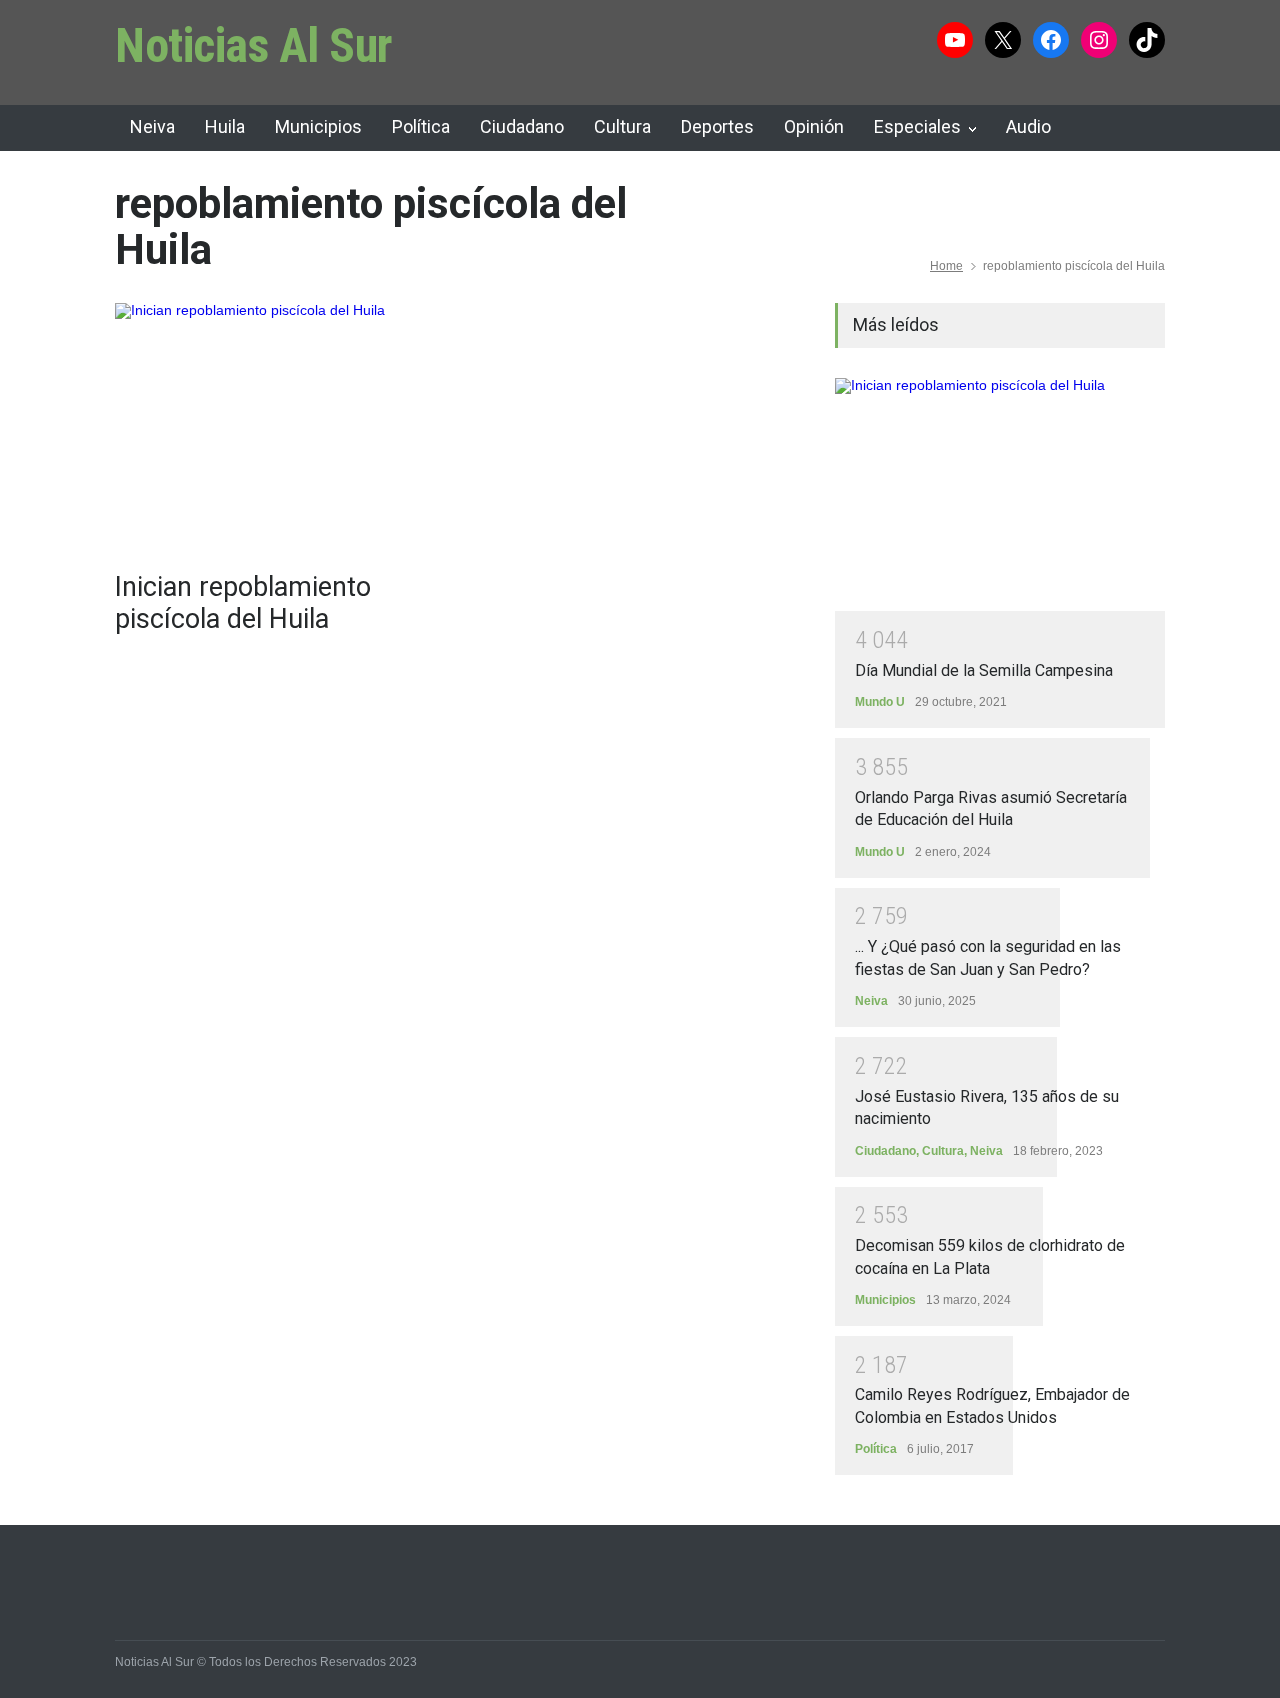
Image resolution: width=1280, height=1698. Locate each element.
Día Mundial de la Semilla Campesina (984, 670)
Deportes (717, 126)
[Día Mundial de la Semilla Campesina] (1000, 495)
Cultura (622, 126)
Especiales (917, 126)
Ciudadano (522, 126)
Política (421, 126)
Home (946, 266)
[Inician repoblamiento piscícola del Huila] (280, 427)
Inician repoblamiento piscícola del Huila (243, 603)
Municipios (318, 126)
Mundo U (880, 702)
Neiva (152, 126)
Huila (225, 126)
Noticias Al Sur (254, 45)
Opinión (814, 126)
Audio (1028, 126)
